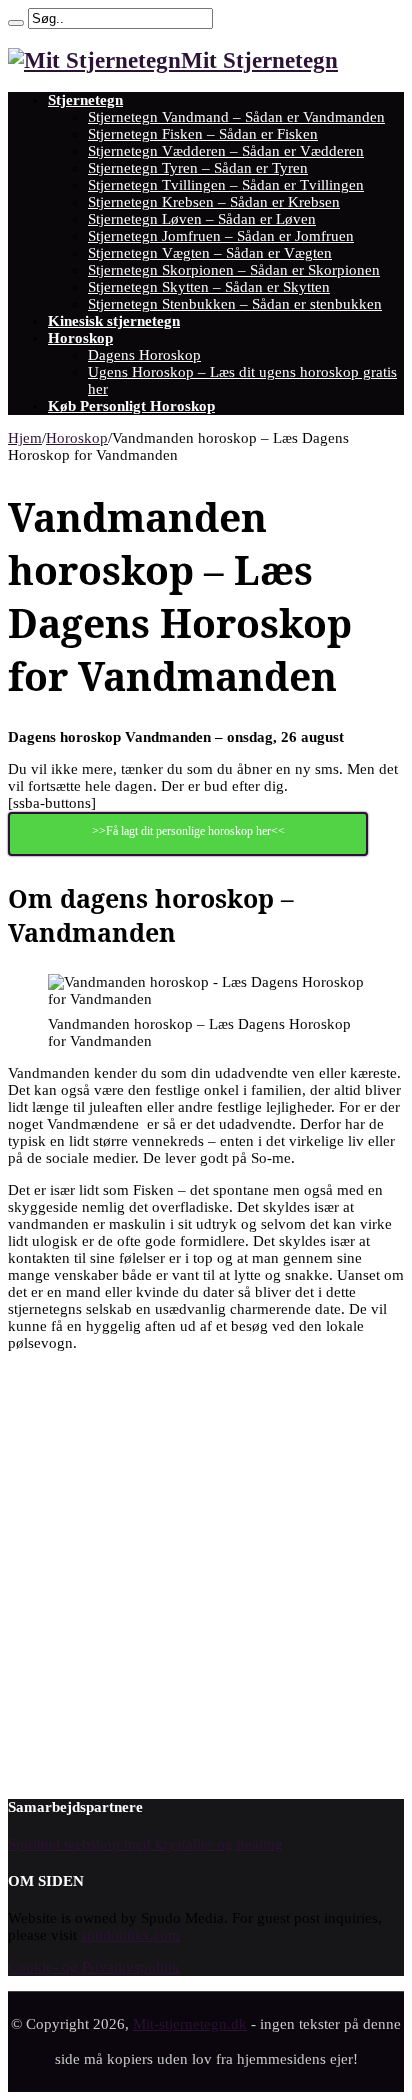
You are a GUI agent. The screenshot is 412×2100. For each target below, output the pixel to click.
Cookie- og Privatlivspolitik (94, 1967)
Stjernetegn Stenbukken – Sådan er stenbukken (235, 304)
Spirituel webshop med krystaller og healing (145, 1844)
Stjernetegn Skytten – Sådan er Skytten (209, 287)
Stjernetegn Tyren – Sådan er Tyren (198, 168)
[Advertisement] (206, 1573)
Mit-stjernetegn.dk (190, 2024)
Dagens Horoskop (144, 355)
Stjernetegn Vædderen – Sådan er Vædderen (226, 151)
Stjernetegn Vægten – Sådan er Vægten (210, 253)
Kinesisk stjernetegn (114, 321)
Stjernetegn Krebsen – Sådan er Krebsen (214, 202)
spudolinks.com (130, 1935)
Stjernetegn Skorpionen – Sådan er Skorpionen (234, 270)
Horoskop (80, 338)
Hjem (25, 438)
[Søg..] (16, 23)
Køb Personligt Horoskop (131, 406)
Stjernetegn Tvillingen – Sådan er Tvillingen (226, 185)
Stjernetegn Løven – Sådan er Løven (202, 219)
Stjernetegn (85, 100)
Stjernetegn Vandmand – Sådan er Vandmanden (236, 117)
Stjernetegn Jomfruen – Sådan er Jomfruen (221, 236)
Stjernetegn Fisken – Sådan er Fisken (203, 134)
